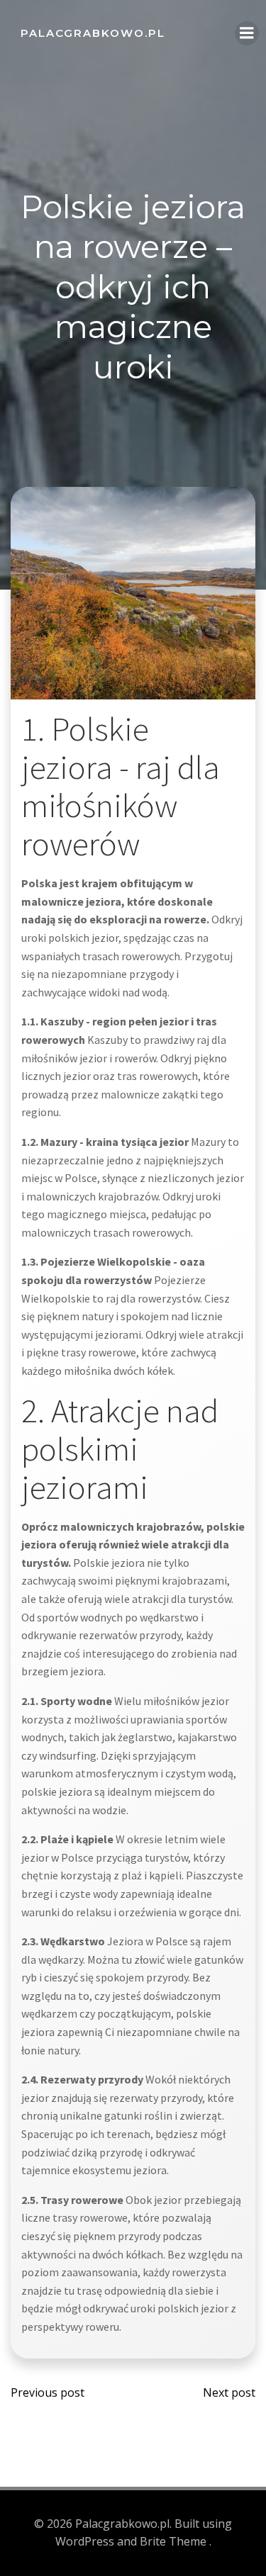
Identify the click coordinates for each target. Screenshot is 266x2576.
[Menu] (247, 33)
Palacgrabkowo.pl (93, 33)
